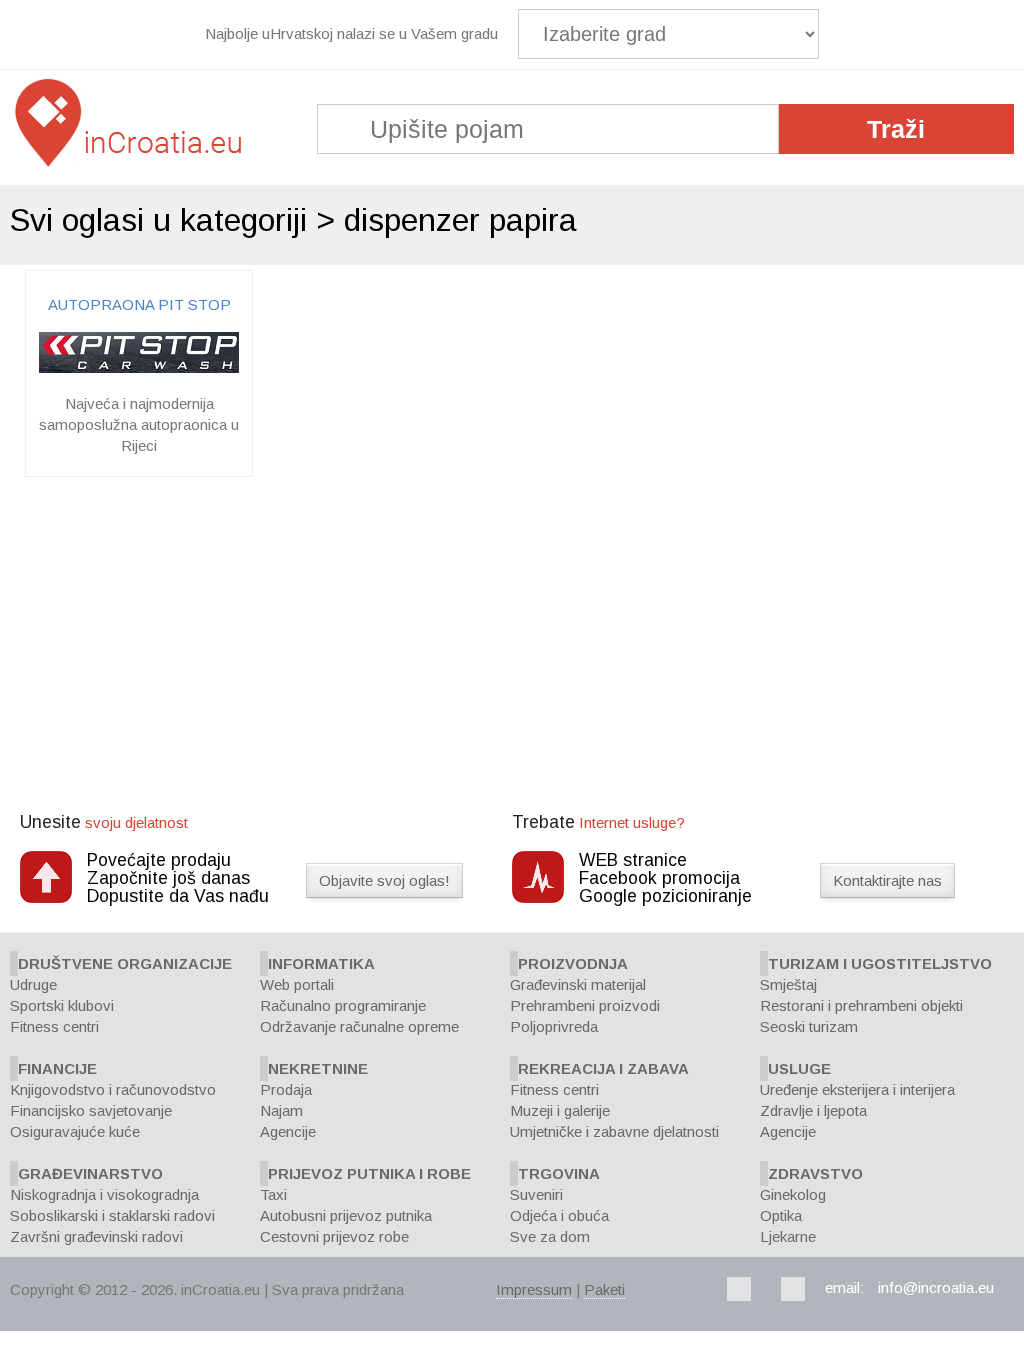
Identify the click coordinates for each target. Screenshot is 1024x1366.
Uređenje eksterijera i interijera (857, 1089)
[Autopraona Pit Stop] (139, 367)
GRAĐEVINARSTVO (90, 1173)
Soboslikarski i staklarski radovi (112, 1215)
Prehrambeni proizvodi (585, 1005)
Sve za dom (550, 1236)
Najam (281, 1110)
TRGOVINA (559, 1173)
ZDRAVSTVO (815, 1173)
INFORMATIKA (321, 963)
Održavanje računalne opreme (359, 1026)
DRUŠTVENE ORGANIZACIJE (125, 963)
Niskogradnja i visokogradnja (104, 1194)
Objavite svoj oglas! (384, 880)
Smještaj (788, 984)
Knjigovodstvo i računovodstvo (113, 1089)
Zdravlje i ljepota (813, 1110)
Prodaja (286, 1089)
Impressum (534, 1289)
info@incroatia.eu (936, 1287)
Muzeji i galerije (560, 1110)
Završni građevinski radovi (96, 1236)
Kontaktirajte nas (887, 880)
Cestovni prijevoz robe (334, 1236)
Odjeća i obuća (559, 1215)
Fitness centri (54, 1026)
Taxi (273, 1194)
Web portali (297, 984)
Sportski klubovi (62, 1005)
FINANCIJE (57, 1068)
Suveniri (536, 1194)
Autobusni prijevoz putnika (346, 1215)
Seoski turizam (809, 1026)
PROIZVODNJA (573, 963)
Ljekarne (788, 1236)
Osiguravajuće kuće (75, 1131)
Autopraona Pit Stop (139, 304)
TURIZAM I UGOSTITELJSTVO (880, 963)
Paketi (604, 1289)
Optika (781, 1215)
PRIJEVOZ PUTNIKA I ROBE (369, 1173)
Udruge (33, 984)
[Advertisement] (512, 647)
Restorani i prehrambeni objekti (861, 1005)
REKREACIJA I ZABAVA (603, 1068)
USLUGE (799, 1068)
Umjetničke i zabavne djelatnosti (614, 1131)
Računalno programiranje (343, 1005)
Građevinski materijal (578, 984)
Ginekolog (793, 1194)
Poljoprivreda (554, 1026)
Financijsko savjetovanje (91, 1110)
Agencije (288, 1131)
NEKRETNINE (318, 1068)
